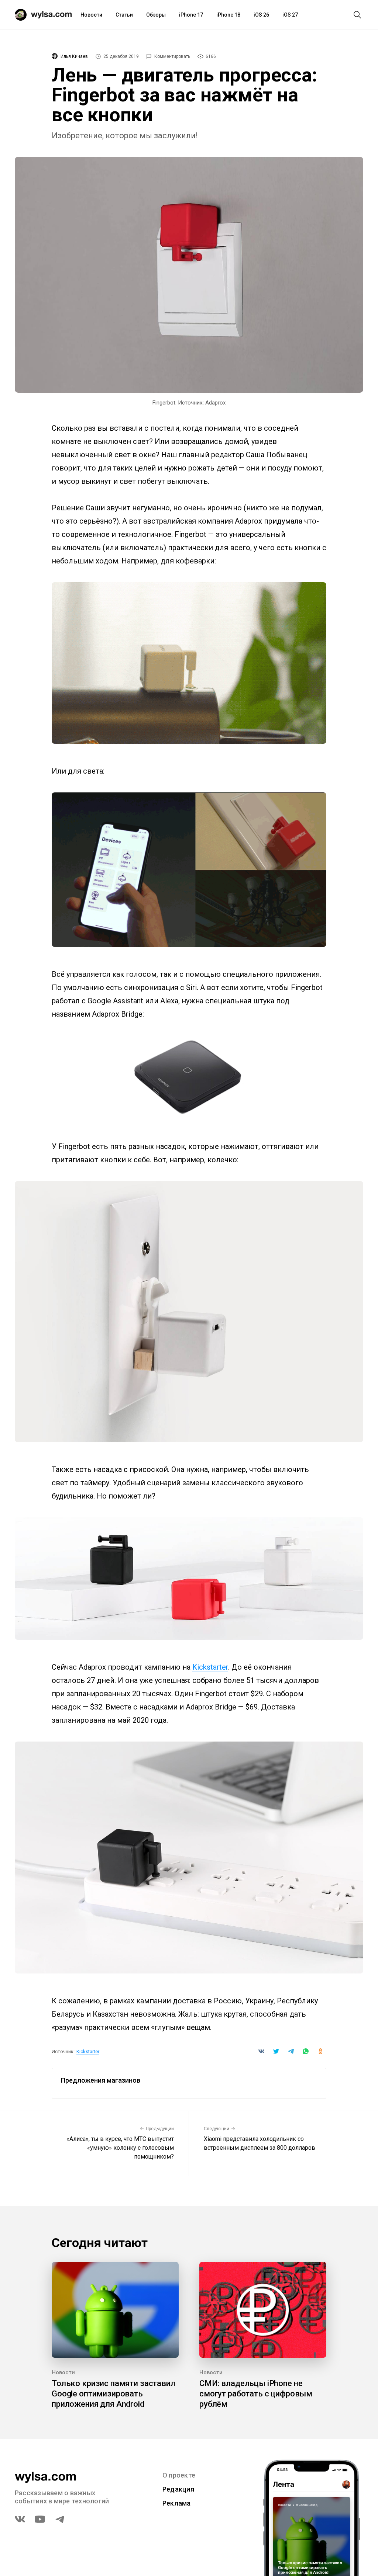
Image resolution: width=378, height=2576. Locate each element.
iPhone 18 (228, 15)
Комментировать (172, 56)
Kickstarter (210, 1667)
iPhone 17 (191, 15)
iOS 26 (261, 15)
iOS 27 (290, 15)
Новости (91, 15)
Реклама (177, 2503)
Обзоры (156, 15)
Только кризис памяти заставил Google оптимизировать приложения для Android (114, 2394)
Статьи (124, 15)
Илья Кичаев (74, 56)
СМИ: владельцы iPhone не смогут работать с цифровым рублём (256, 2394)
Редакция (178, 2489)
